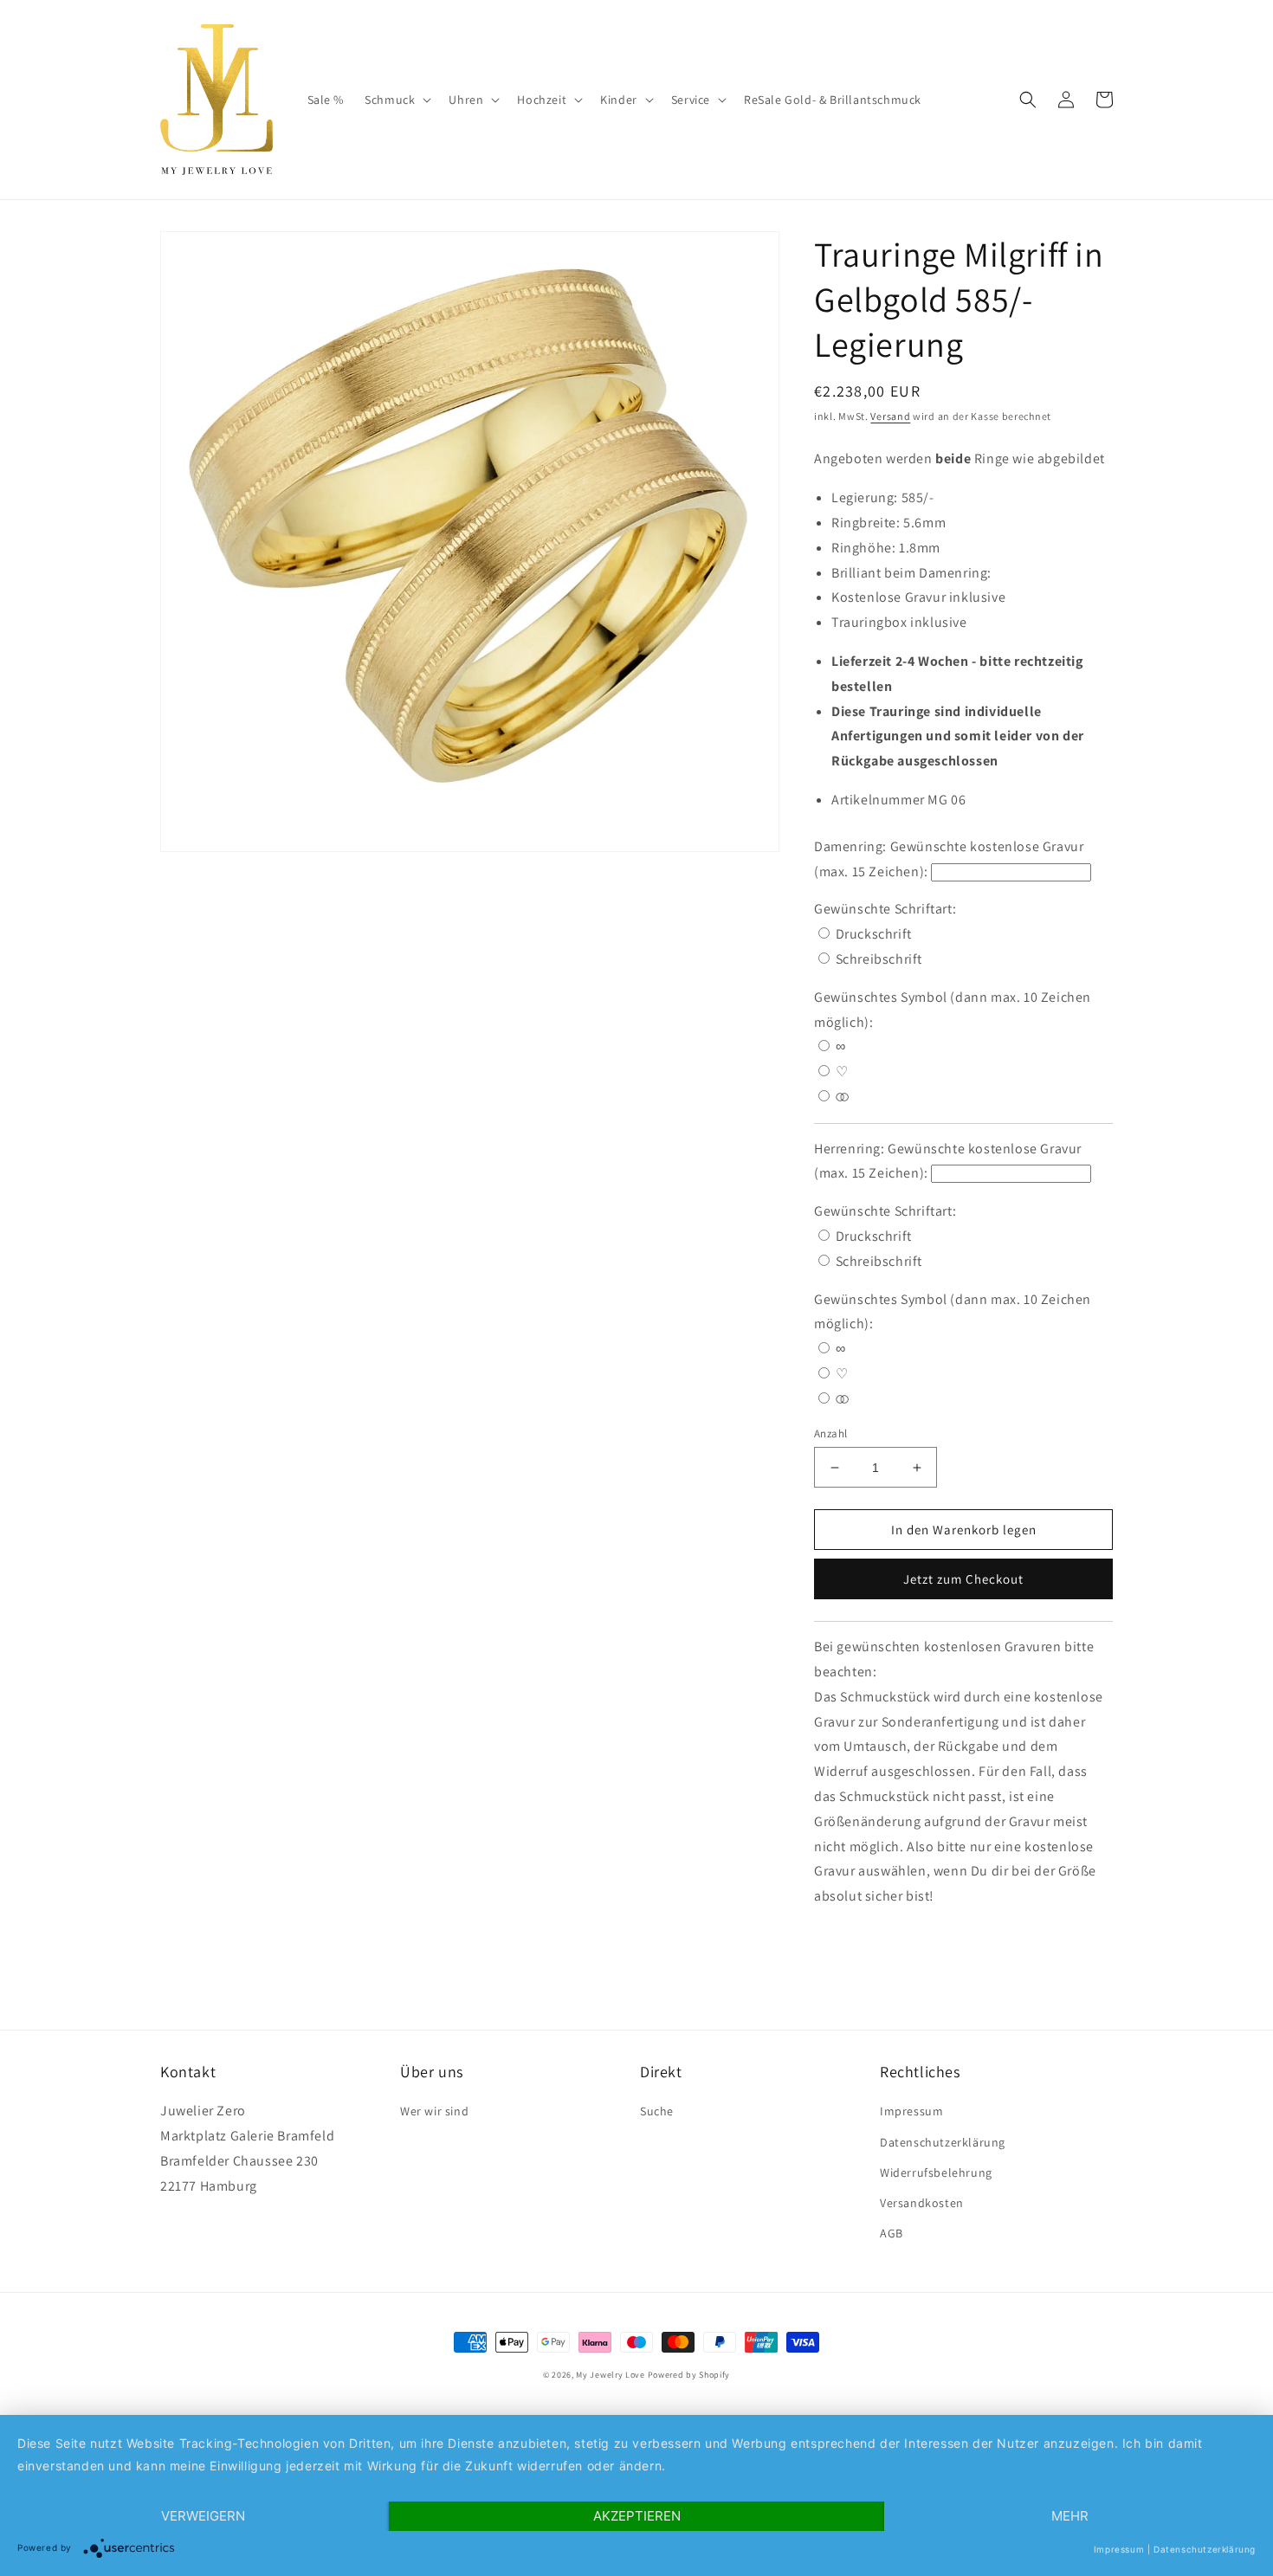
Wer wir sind (434, 2111)
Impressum (911, 2111)
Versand (890, 416)
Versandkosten (922, 2203)
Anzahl (830, 1433)
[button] (396, 100)
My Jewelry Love (611, 2375)
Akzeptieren (637, 2516)
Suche (657, 2111)
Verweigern (203, 2516)
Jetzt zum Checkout (963, 1579)
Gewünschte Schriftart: (887, 909)
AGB (892, 2233)
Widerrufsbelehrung (936, 2172)
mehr (1070, 2516)
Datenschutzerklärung (943, 2142)
